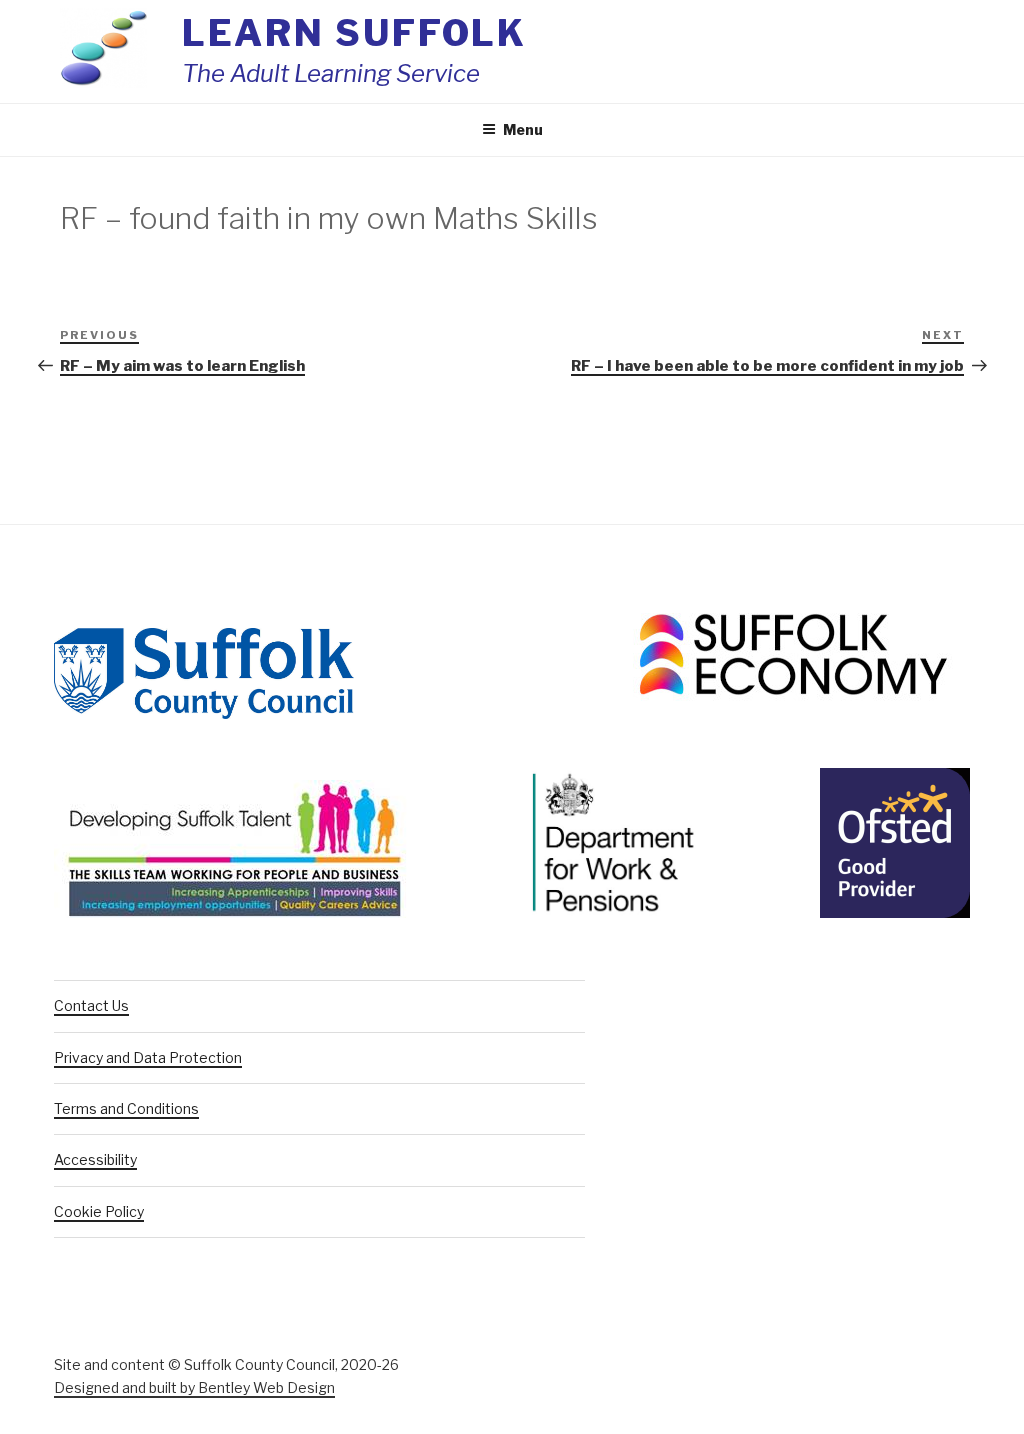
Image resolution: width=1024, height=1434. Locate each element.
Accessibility (95, 1159)
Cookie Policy (99, 1211)
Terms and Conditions (126, 1108)
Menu (523, 129)
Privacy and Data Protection (148, 1057)
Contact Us (91, 1005)
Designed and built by (194, 1387)
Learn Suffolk (354, 33)
